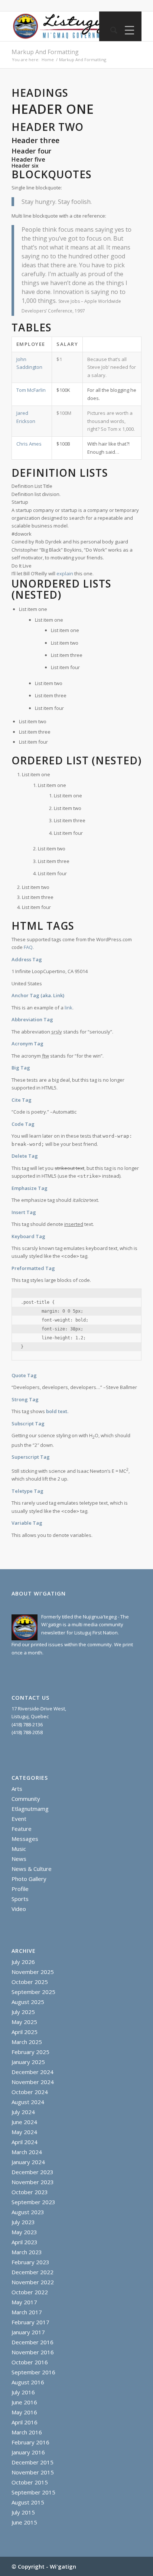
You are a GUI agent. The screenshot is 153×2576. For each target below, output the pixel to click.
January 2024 (28, 2162)
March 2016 (27, 2432)
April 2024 (25, 2142)
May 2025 (24, 2022)
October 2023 (30, 2192)
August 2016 (28, 2382)
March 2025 (27, 2042)
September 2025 (33, 1992)
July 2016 (23, 2392)
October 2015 (30, 2482)
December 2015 (32, 2462)
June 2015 (24, 2522)
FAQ (28, 947)
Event (19, 1819)
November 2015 (33, 2472)
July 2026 (23, 1962)
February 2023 (30, 2262)
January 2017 (28, 2332)
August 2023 (28, 2212)
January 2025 (28, 2062)
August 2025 (28, 2002)
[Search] (110, 30)
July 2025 (23, 2012)
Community (26, 1799)
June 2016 (24, 2402)
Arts (17, 1789)
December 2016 (32, 2342)
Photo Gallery (29, 1879)
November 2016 (33, 2352)
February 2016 (30, 2442)
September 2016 (33, 2372)
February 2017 (30, 2322)
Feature (22, 1829)
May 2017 (24, 2302)
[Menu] (128, 30)
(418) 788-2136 (27, 1725)
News (19, 1859)
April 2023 (25, 2242)
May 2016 (24, 2412)
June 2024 (24, 2122)
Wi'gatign (63, 2566)
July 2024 (23, 2112)
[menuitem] (110, 30)
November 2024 (33, 2082)
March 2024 (27, 2152)
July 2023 (23, 2222)
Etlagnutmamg (30, 1809)
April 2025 (25, 2032)
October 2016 (30, 2362)
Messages (25, 1839)
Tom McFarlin (31, 390)
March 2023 (27, 2252)
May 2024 (24, 2132)
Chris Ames (29, 444)
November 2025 (33, 1972)
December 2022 (32, 2272)
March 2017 (27, 2312)
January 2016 (28, 2452)
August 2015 (28, 2502)
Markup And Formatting (45, 52)
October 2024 (30, 2092)
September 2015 (33, 2492)
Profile (20, 1889)
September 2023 (33, 2202)
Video (19, 1909)
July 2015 (23, 2512)
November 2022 (33, 2282)
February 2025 (30, 2052)
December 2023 (32, 2172)
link (69, 1008)
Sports (20, 1899)
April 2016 (25, 2422)
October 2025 (30, 1982)
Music (19, 1849)
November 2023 (33, 2182)
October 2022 (30, 2292)
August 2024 (28, 2102)
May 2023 (24, 2232)
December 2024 (32, 2072)
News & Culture (32, 1869)
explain (65, 573)
